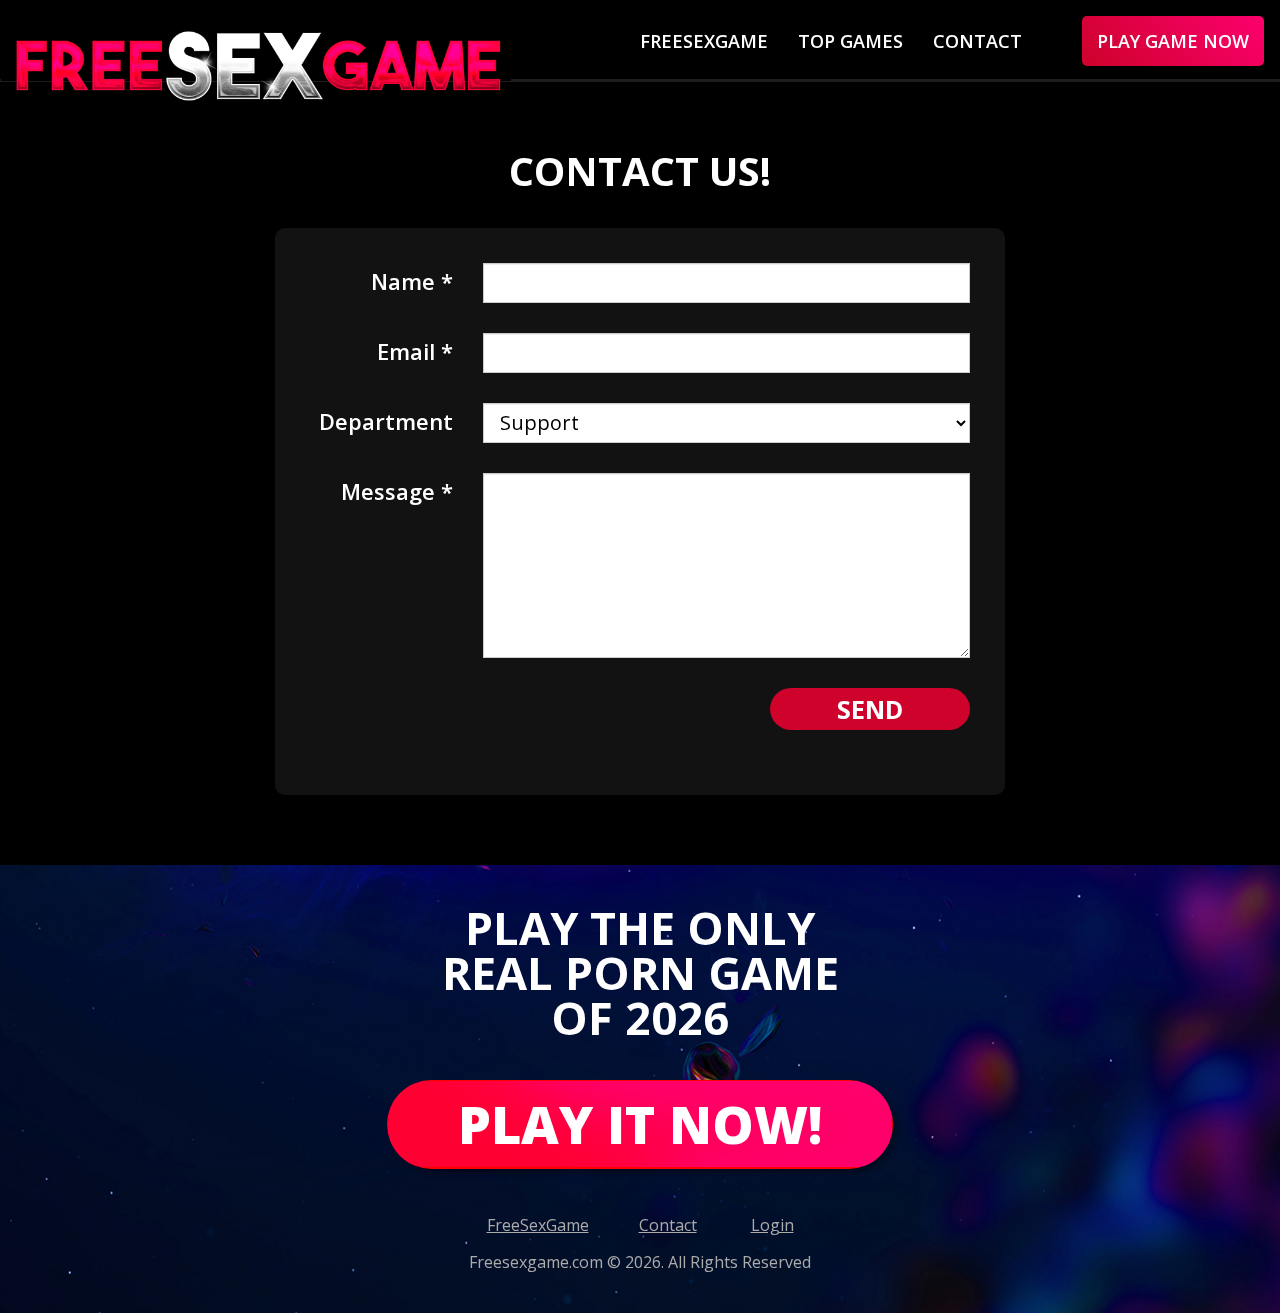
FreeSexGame (538, 1225)
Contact (668, 1225)
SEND (870, 709)
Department (386, 419)
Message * (397, 489)
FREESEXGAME (704, 41)
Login (772, 1225)
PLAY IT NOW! (640, 1123)
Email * (415, 349)
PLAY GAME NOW (1173, 41)
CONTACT (977, 41)
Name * (412, 279)
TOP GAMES (850, 41)
